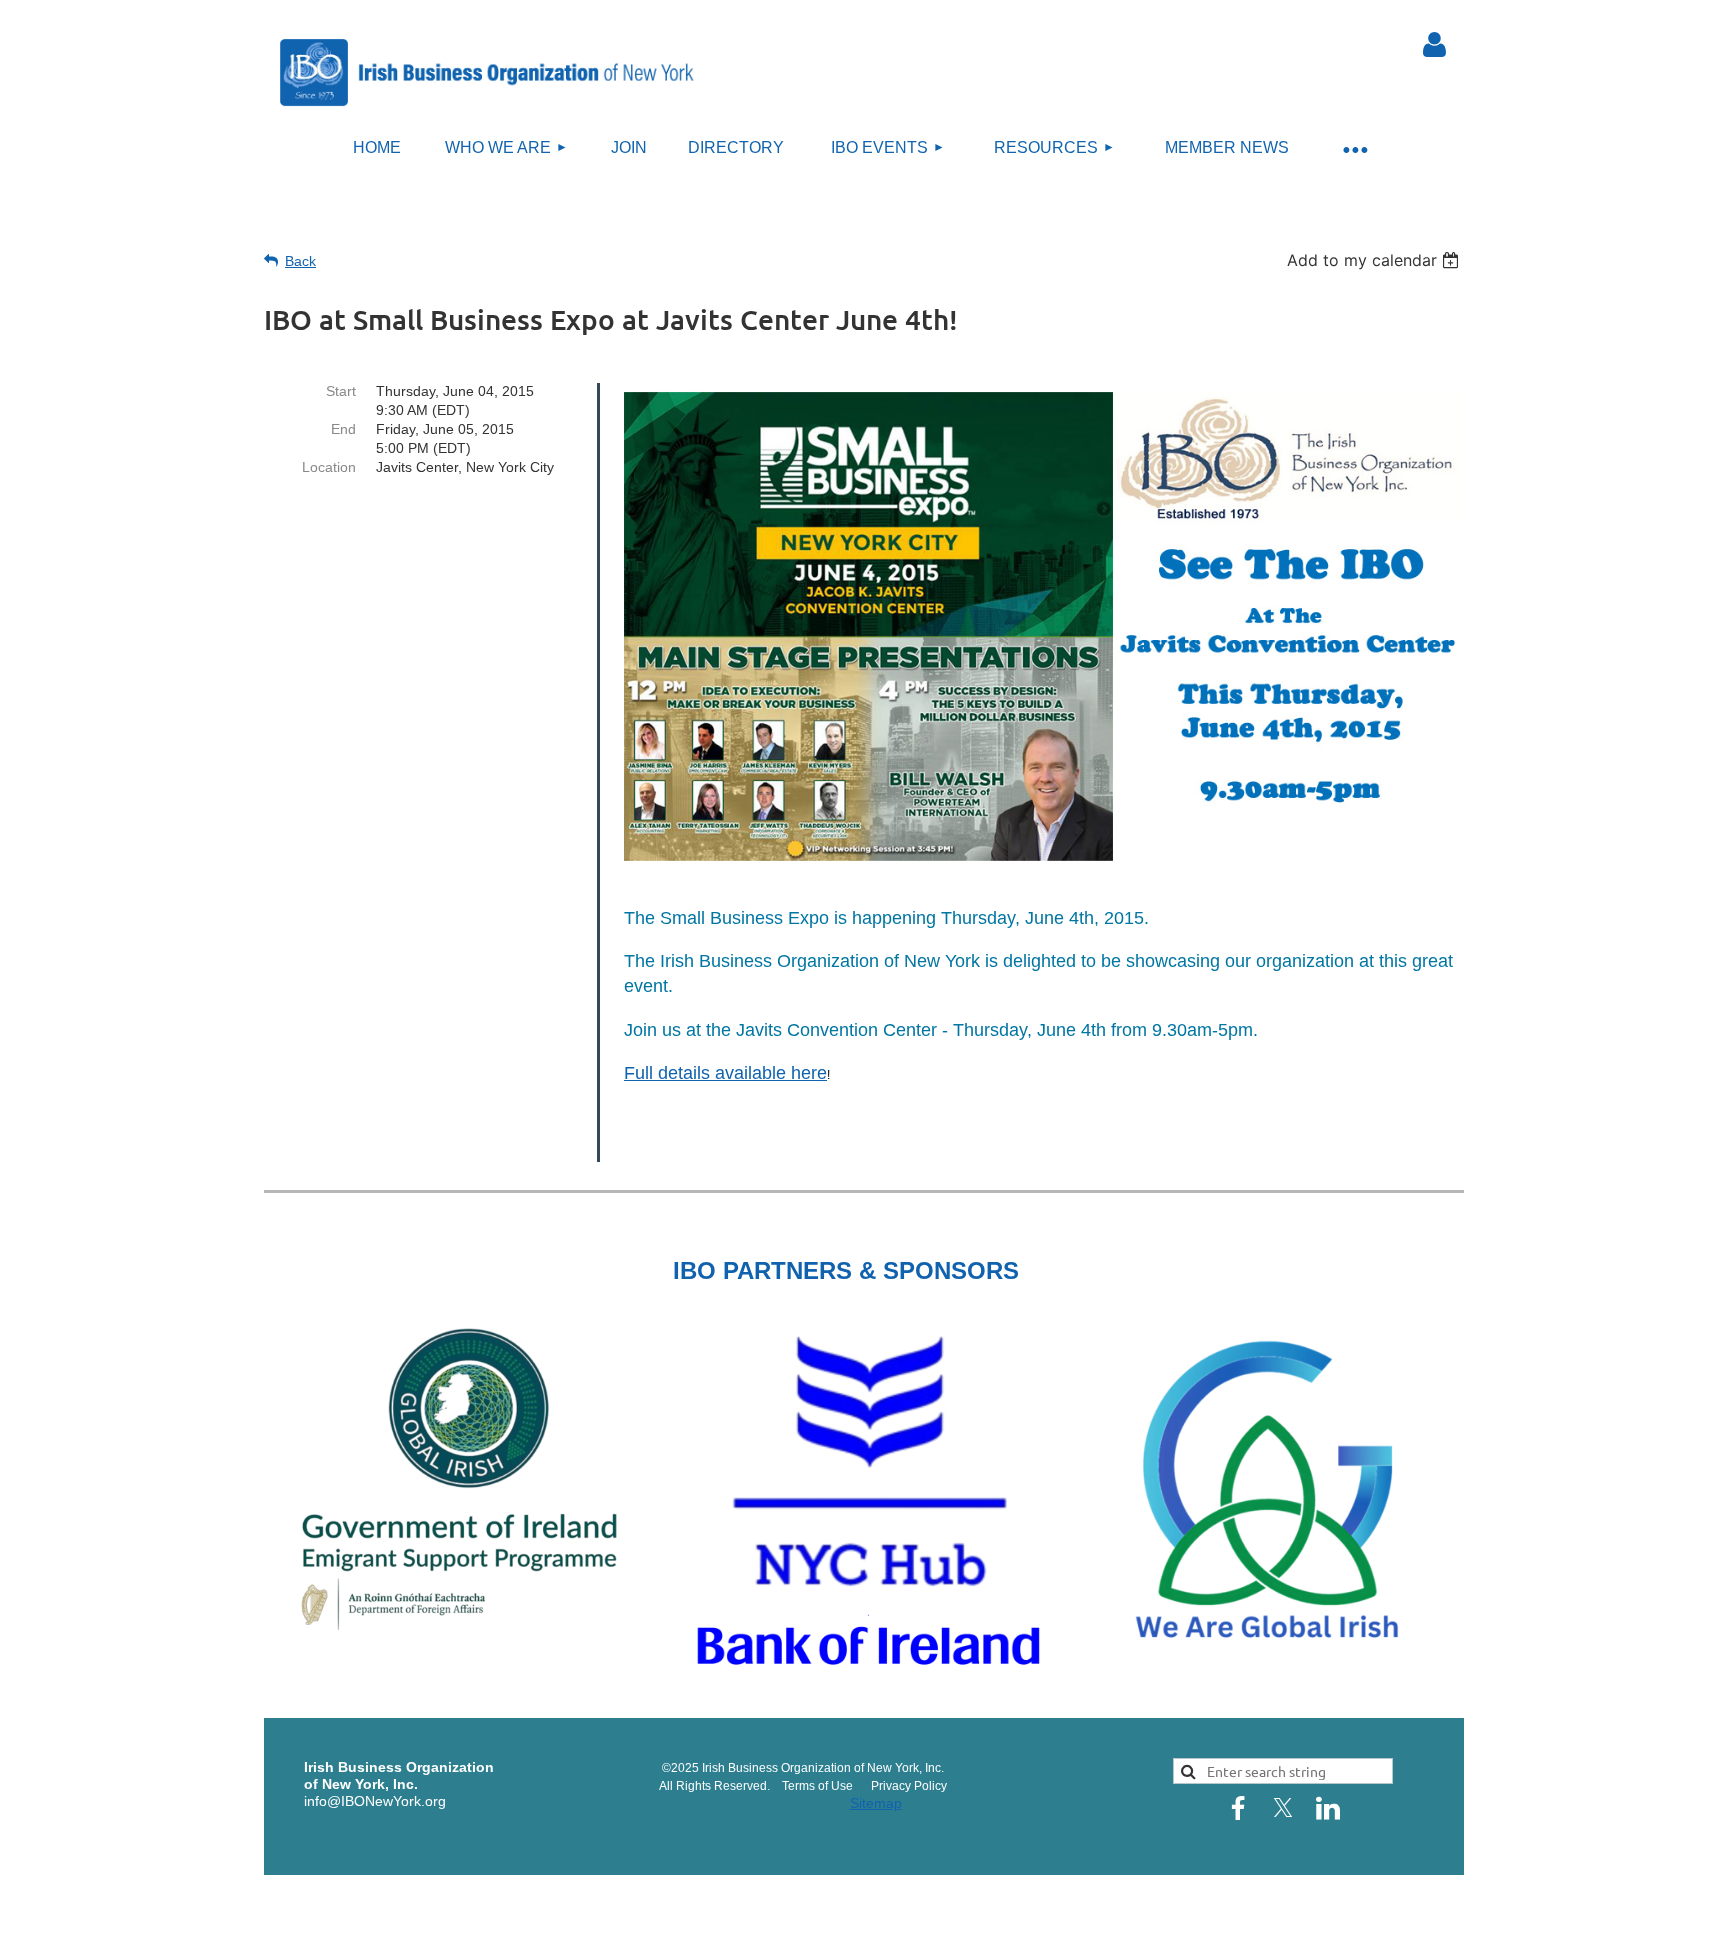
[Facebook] (1238, 1808)
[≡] (1354, 148)
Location (329, 467)
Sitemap (876, 1803)
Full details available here (725, 1073)
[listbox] (1375, 260)
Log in (1434, 45)
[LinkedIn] (1328, 1808)
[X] (1283, 1808)
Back (300, 261)
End (343, 429)
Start (341, 391)
